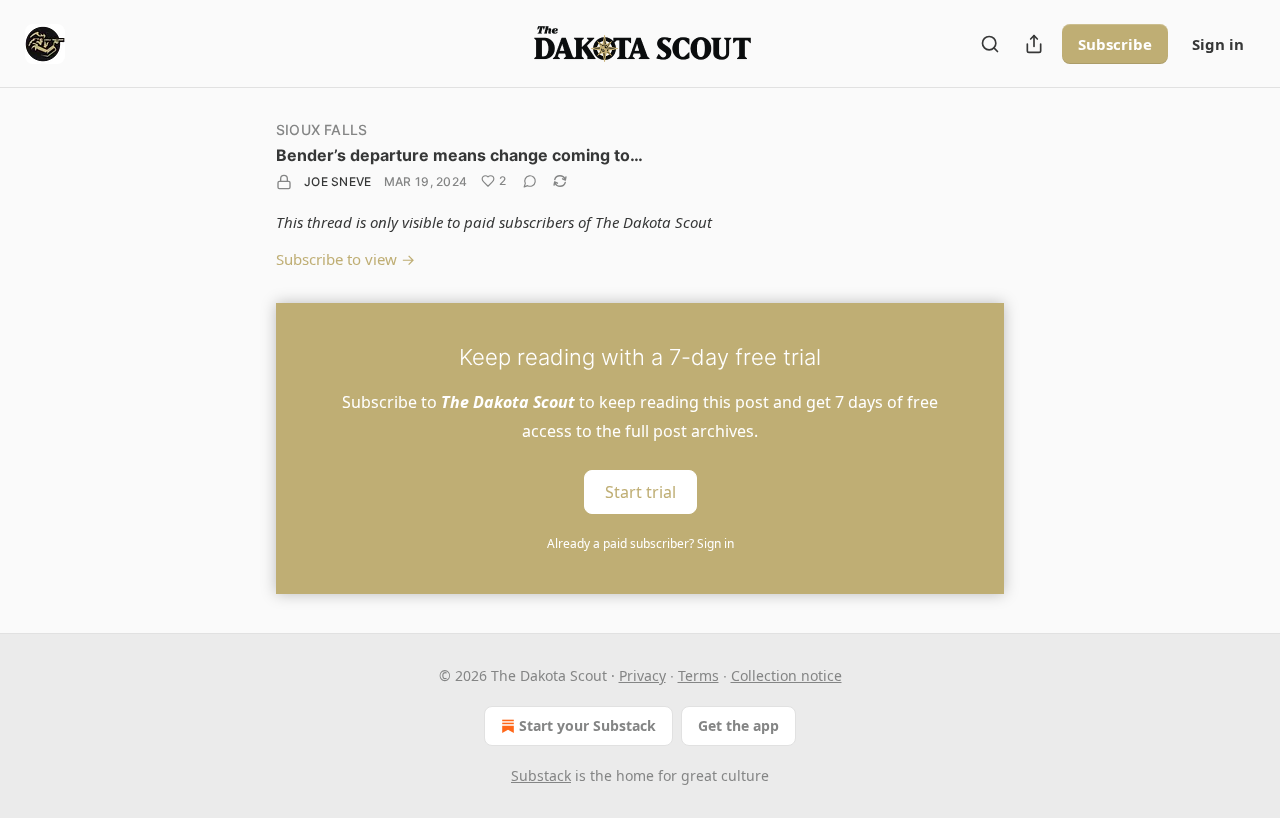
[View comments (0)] (530, 181)
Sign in (1218, 44)
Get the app (738, 725)
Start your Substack (587, 725)
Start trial (640, 492)
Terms (698, 675)
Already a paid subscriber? (640, 543)
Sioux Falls (321, 129)
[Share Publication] (1034, 44)
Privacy (642, 675)
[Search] (990, 44)
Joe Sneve (338, 181)
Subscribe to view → (345, 259)
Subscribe (1115, 44)
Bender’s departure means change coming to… (459, 155)
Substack (541, 775)
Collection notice (786, 675)
